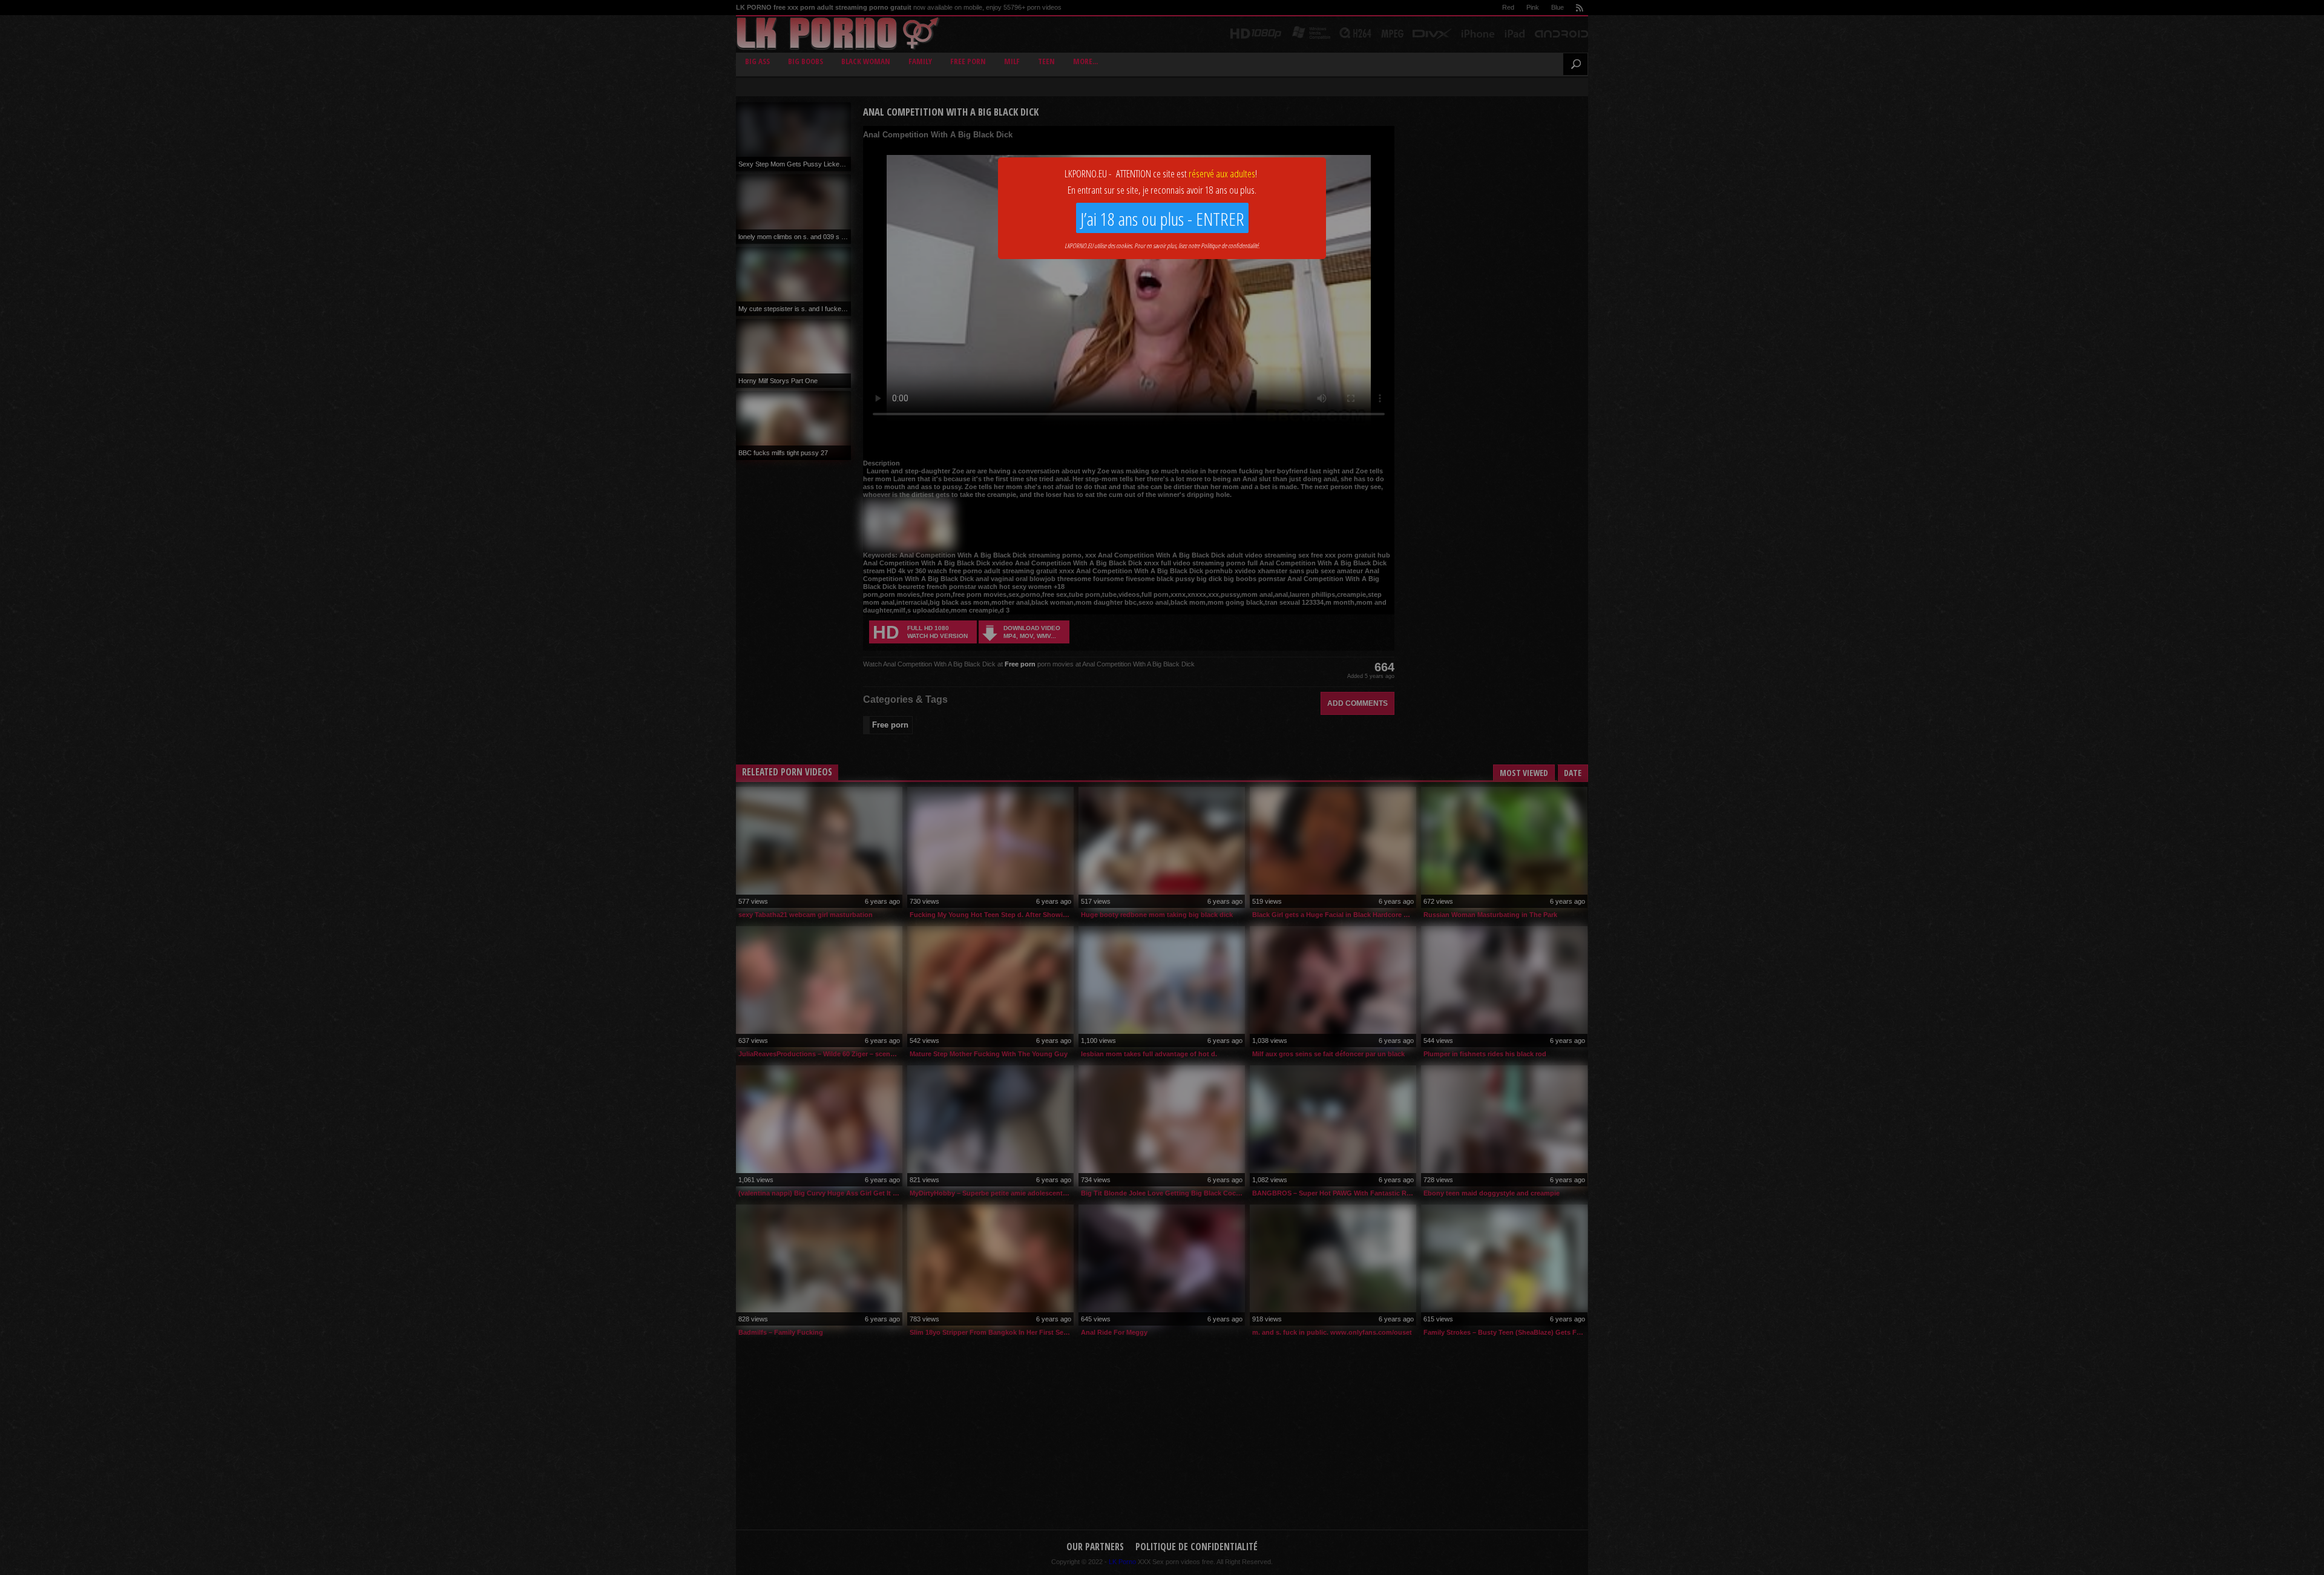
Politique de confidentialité (1229, 245)
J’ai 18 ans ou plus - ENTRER (1162, 219)
